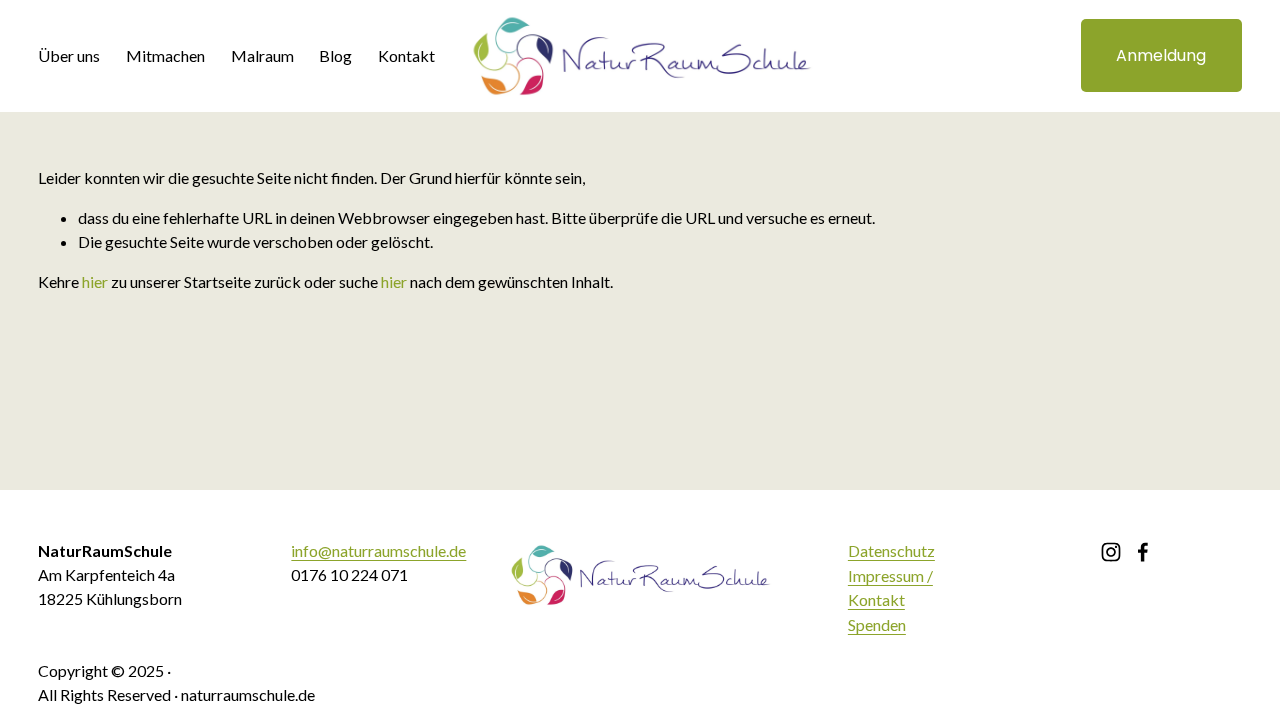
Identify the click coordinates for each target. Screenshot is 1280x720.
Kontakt (406, 55)
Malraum (262, 55)
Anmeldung (1161, 55)
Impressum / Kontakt (890, 587)
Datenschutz (891, 550)
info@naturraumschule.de (378, 550)
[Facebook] (1143, 552)
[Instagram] (1111, 552)
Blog (335, 55)
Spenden (877, 624)
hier (95, 281)
